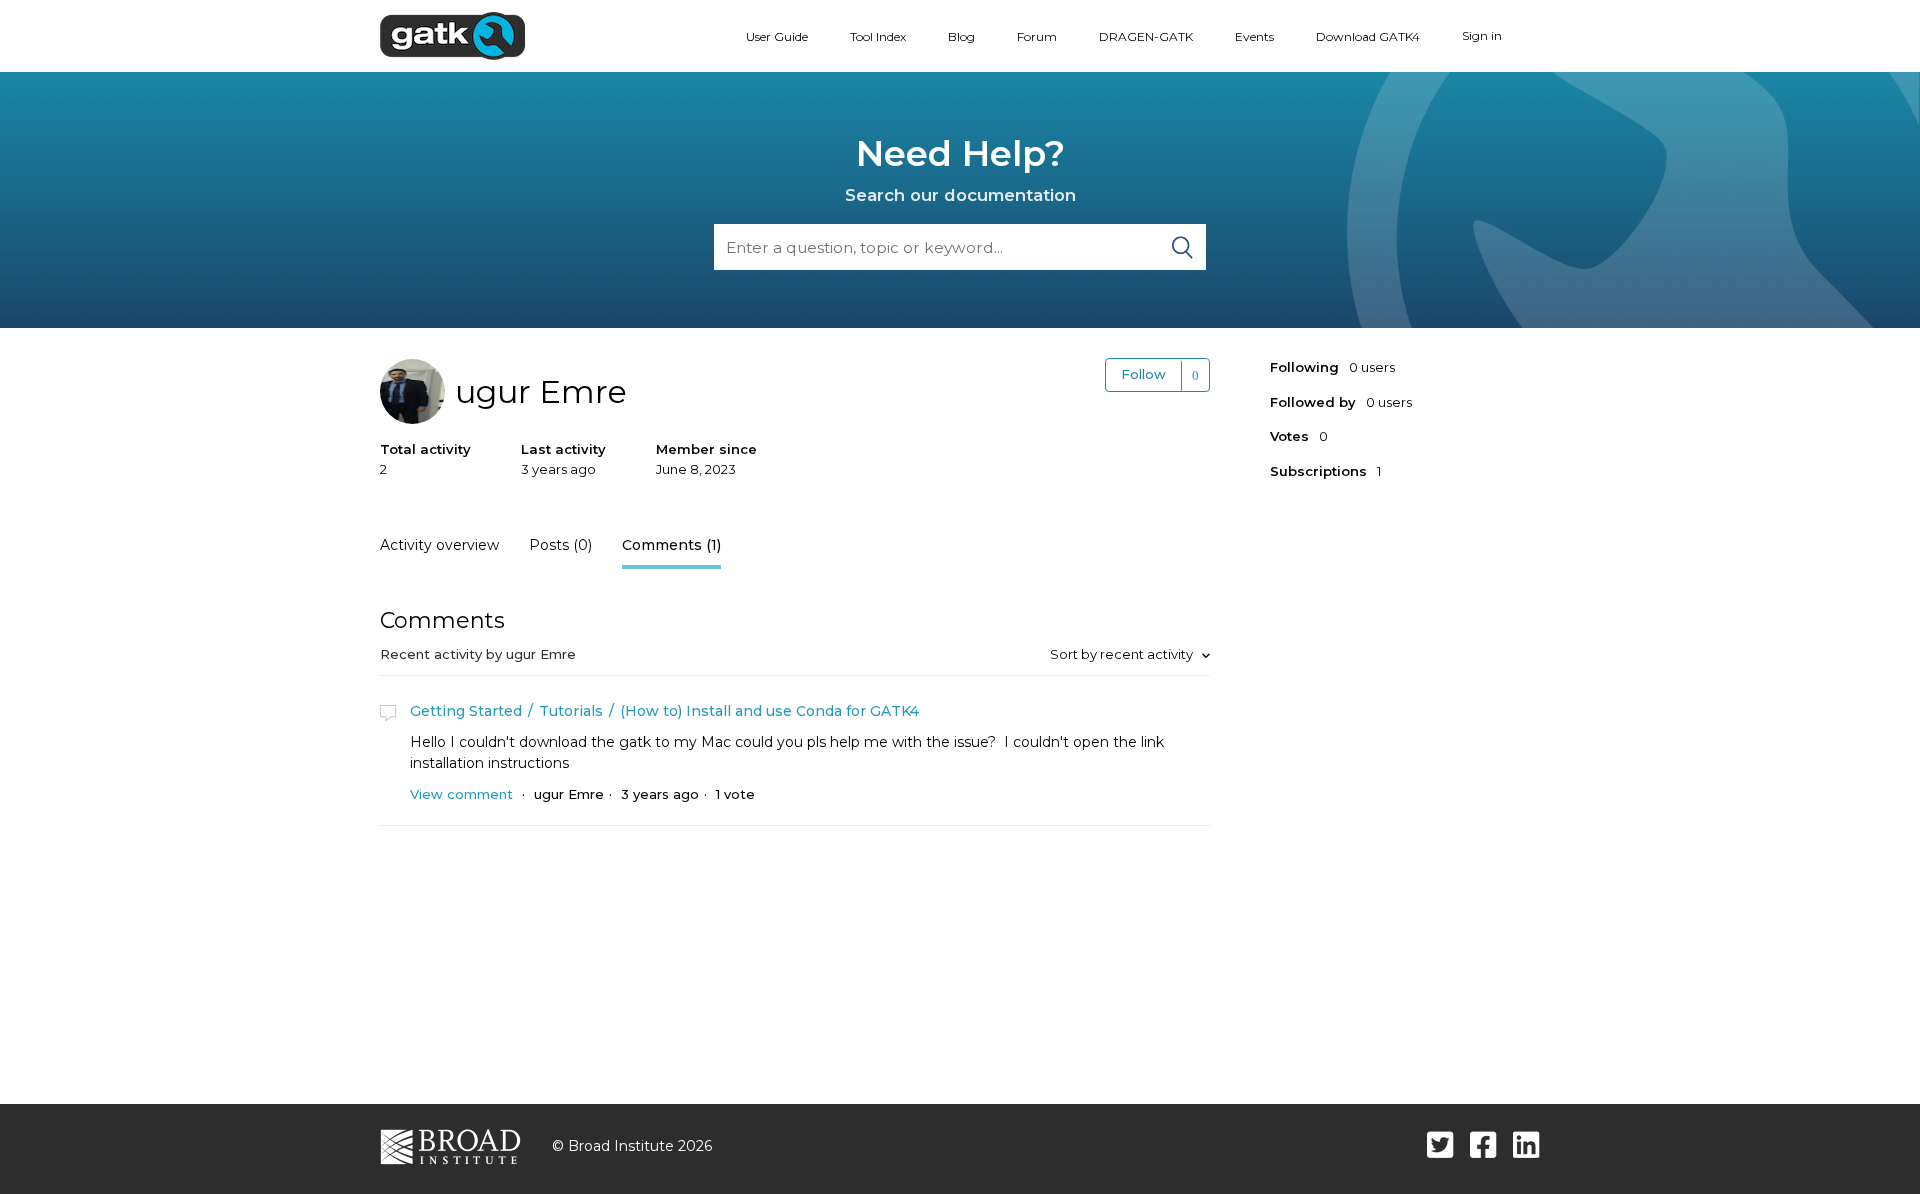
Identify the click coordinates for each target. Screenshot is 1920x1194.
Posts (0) (560, 545)
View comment (461, 794)
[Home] (452, 35)
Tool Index (878, 36)
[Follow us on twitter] (1440, 1144)
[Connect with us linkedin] (1526, 1144)
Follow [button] (1143, 374)
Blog (961, 36)
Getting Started (466, 711)
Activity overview (439, 545)
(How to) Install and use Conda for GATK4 (769, 711)
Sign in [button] (1482, 35)
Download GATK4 (1368, 36)
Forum (1037, 36)
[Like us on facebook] (1483, 1144)
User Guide (777, 36)
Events (1254, 36)
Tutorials (571, 711)
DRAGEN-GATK (1146, 36)
